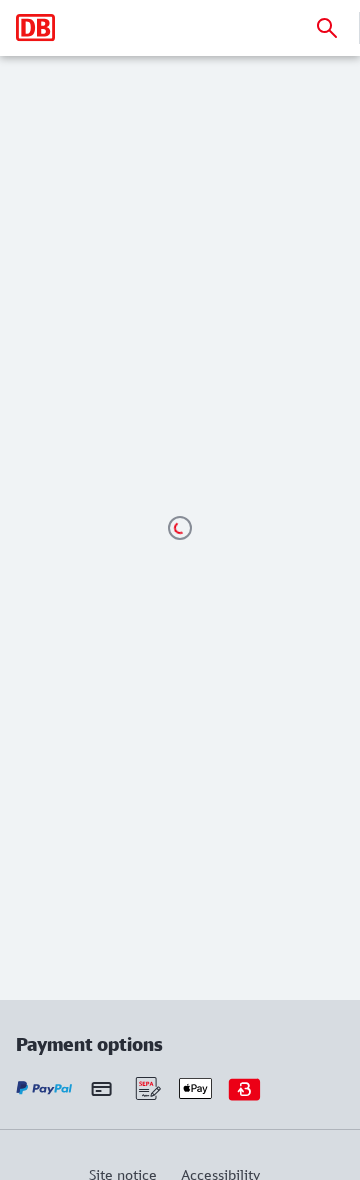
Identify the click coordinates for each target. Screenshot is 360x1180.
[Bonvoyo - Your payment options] (244, 1088)
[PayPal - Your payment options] (44, 1088)
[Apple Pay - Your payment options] (195, 1088)
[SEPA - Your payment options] (146, 1088)
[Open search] (327, 28)
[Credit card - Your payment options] (101, 1089)
